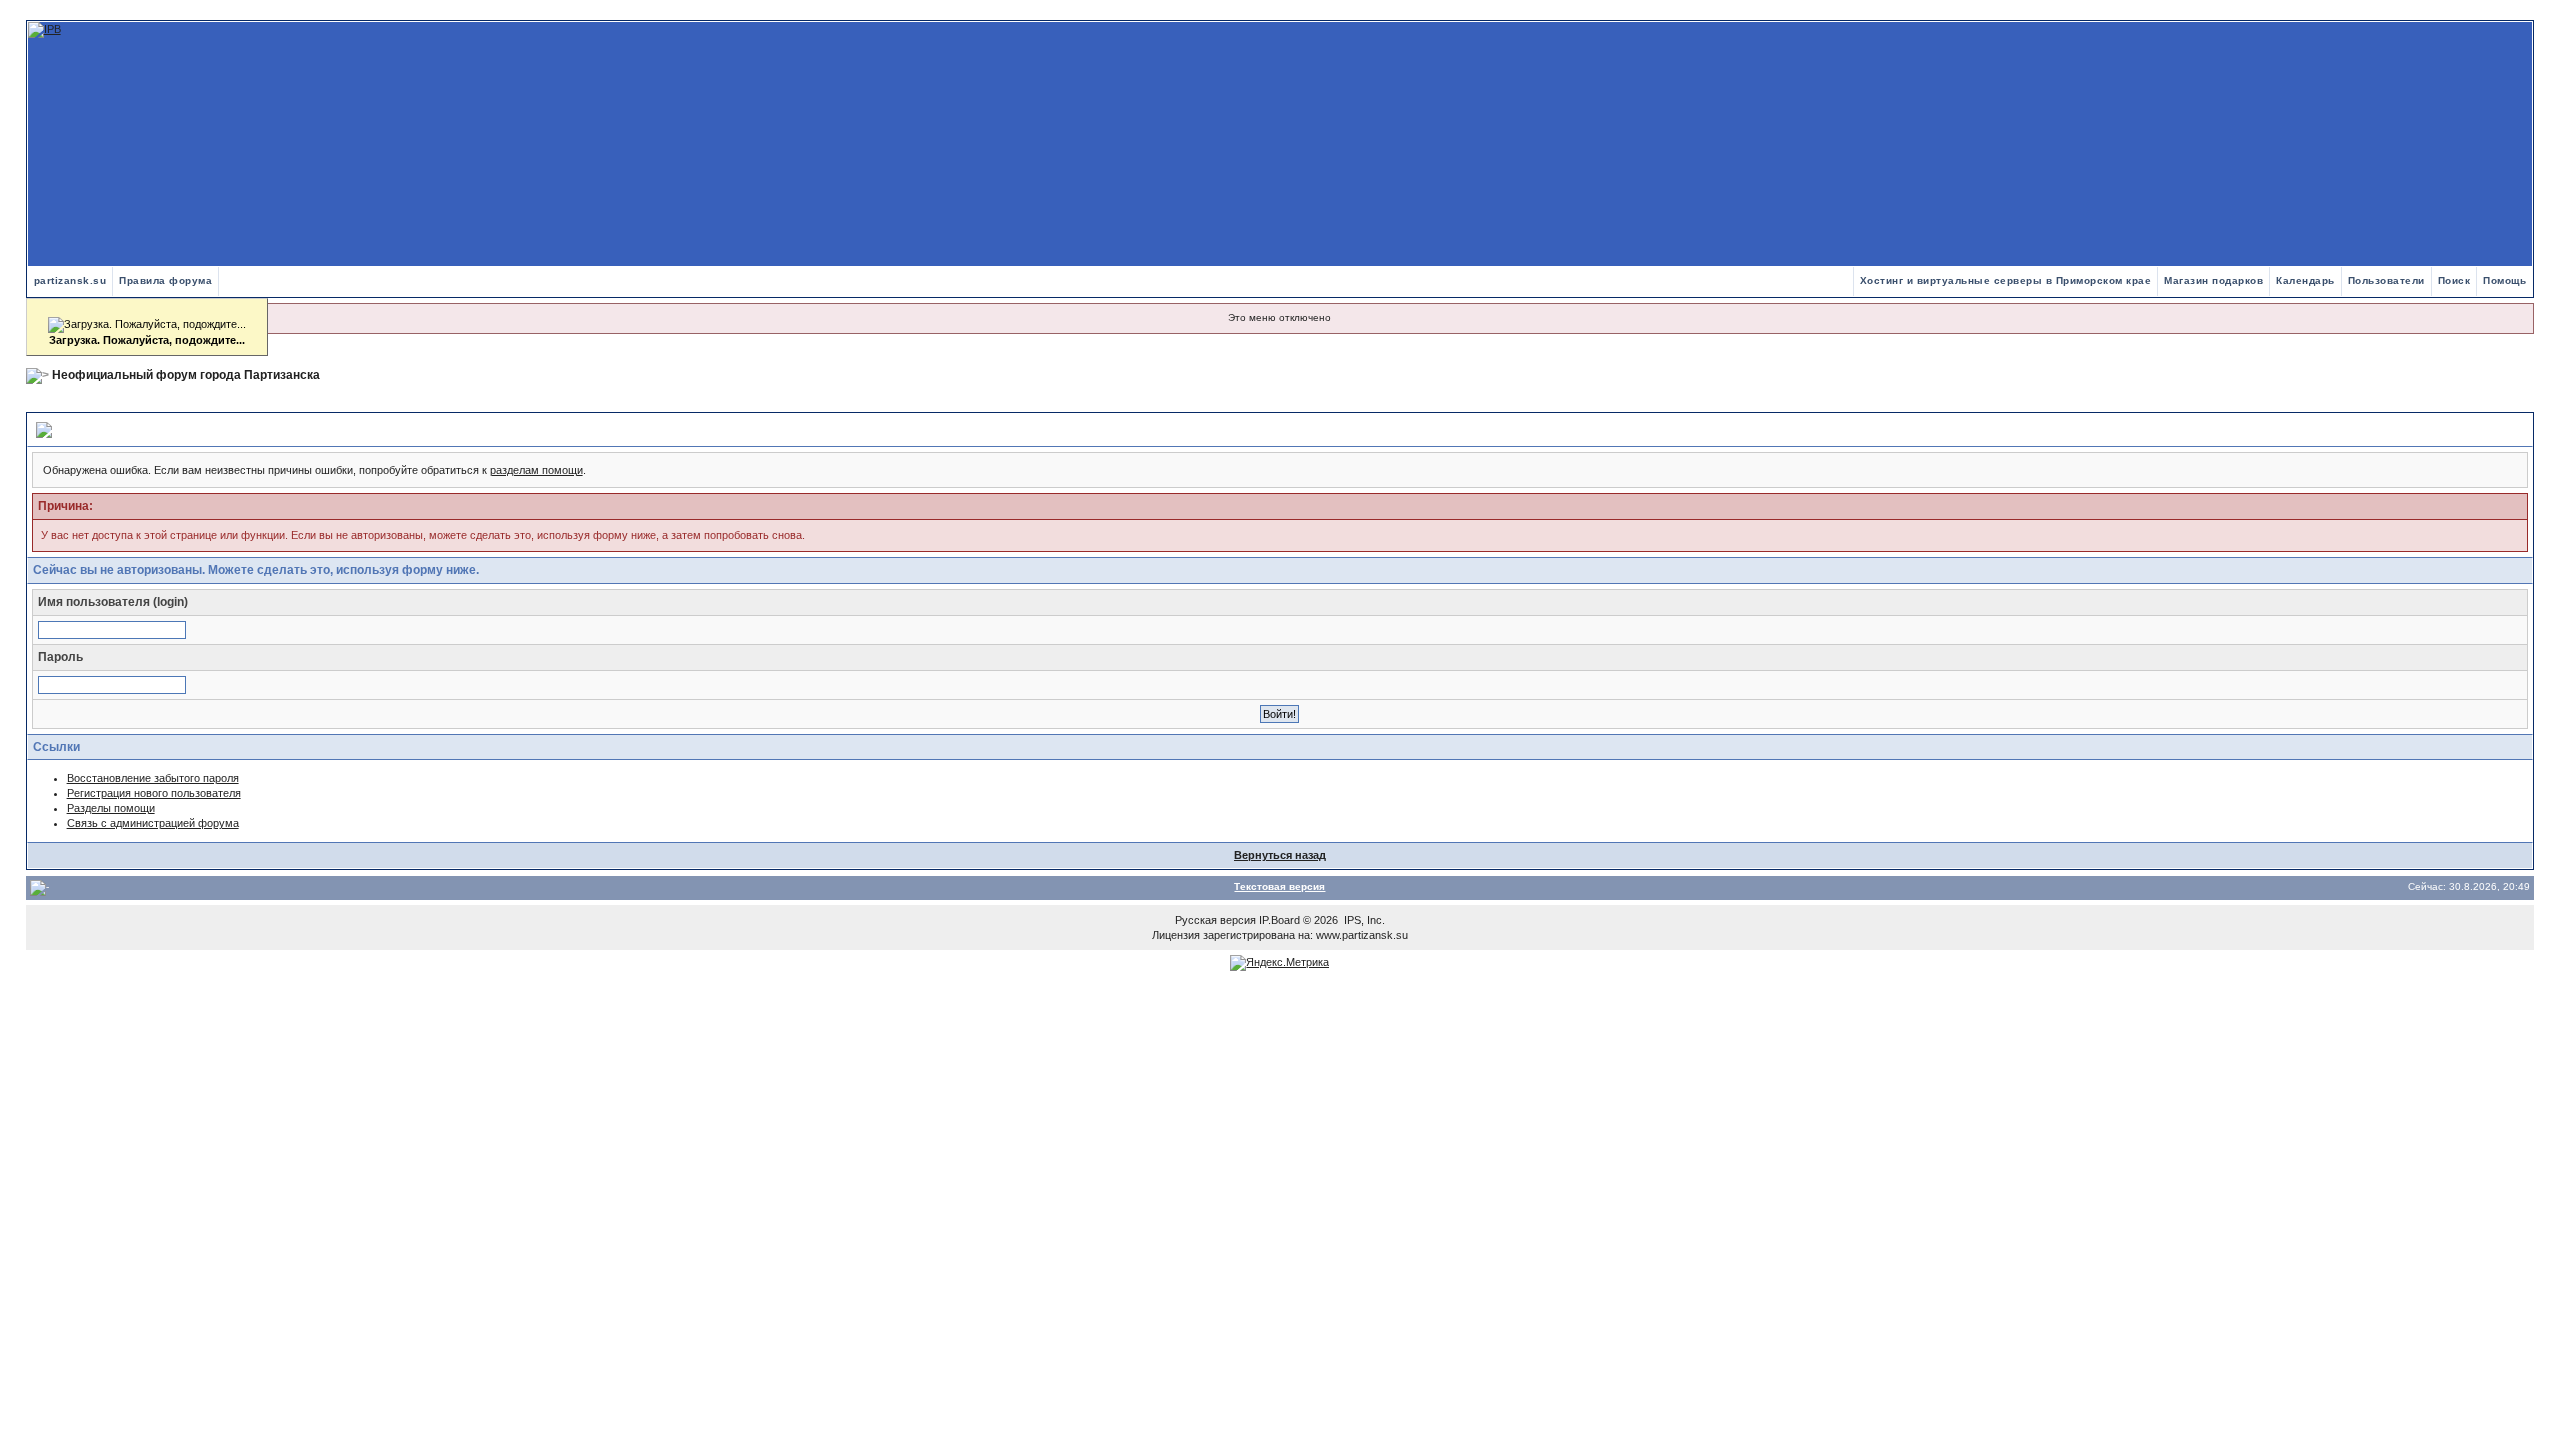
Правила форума (165, 280)
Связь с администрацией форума (153, 823)
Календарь (2305, 280)
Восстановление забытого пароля (153, 778)
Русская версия (1215, 920)
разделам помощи (536, 470)
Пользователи (2386, 280)
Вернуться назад (1280, 855)
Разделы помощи (111, 808)
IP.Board (1279, 920)
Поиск (2454, 280)
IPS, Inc (1363, 920)
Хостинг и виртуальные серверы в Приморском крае (2006, 280)
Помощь (2504, 280)
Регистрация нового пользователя (154, 793)
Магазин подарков (2213, 280)
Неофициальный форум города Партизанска (186, 375)
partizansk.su (70, 280)
